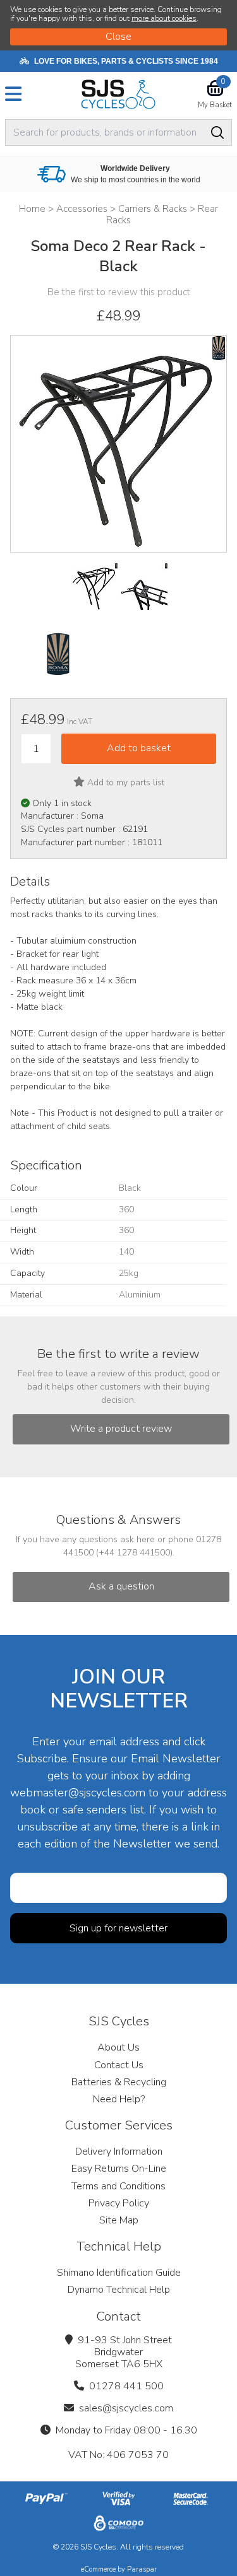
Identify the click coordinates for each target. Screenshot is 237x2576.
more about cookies (164, 18)
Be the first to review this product (119, 292)
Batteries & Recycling (119, 2082)
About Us (118, 2047)
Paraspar (142, 2569)
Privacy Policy (119, 2203)
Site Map (119, 2220)
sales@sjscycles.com (126, 2408)
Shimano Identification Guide (119, 2273)
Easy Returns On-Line (119, 2169)
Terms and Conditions (118, 2186)
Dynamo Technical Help (119, 2290)
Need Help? (119, 2099)
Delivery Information (119, 2152)
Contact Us (119, 2065)
